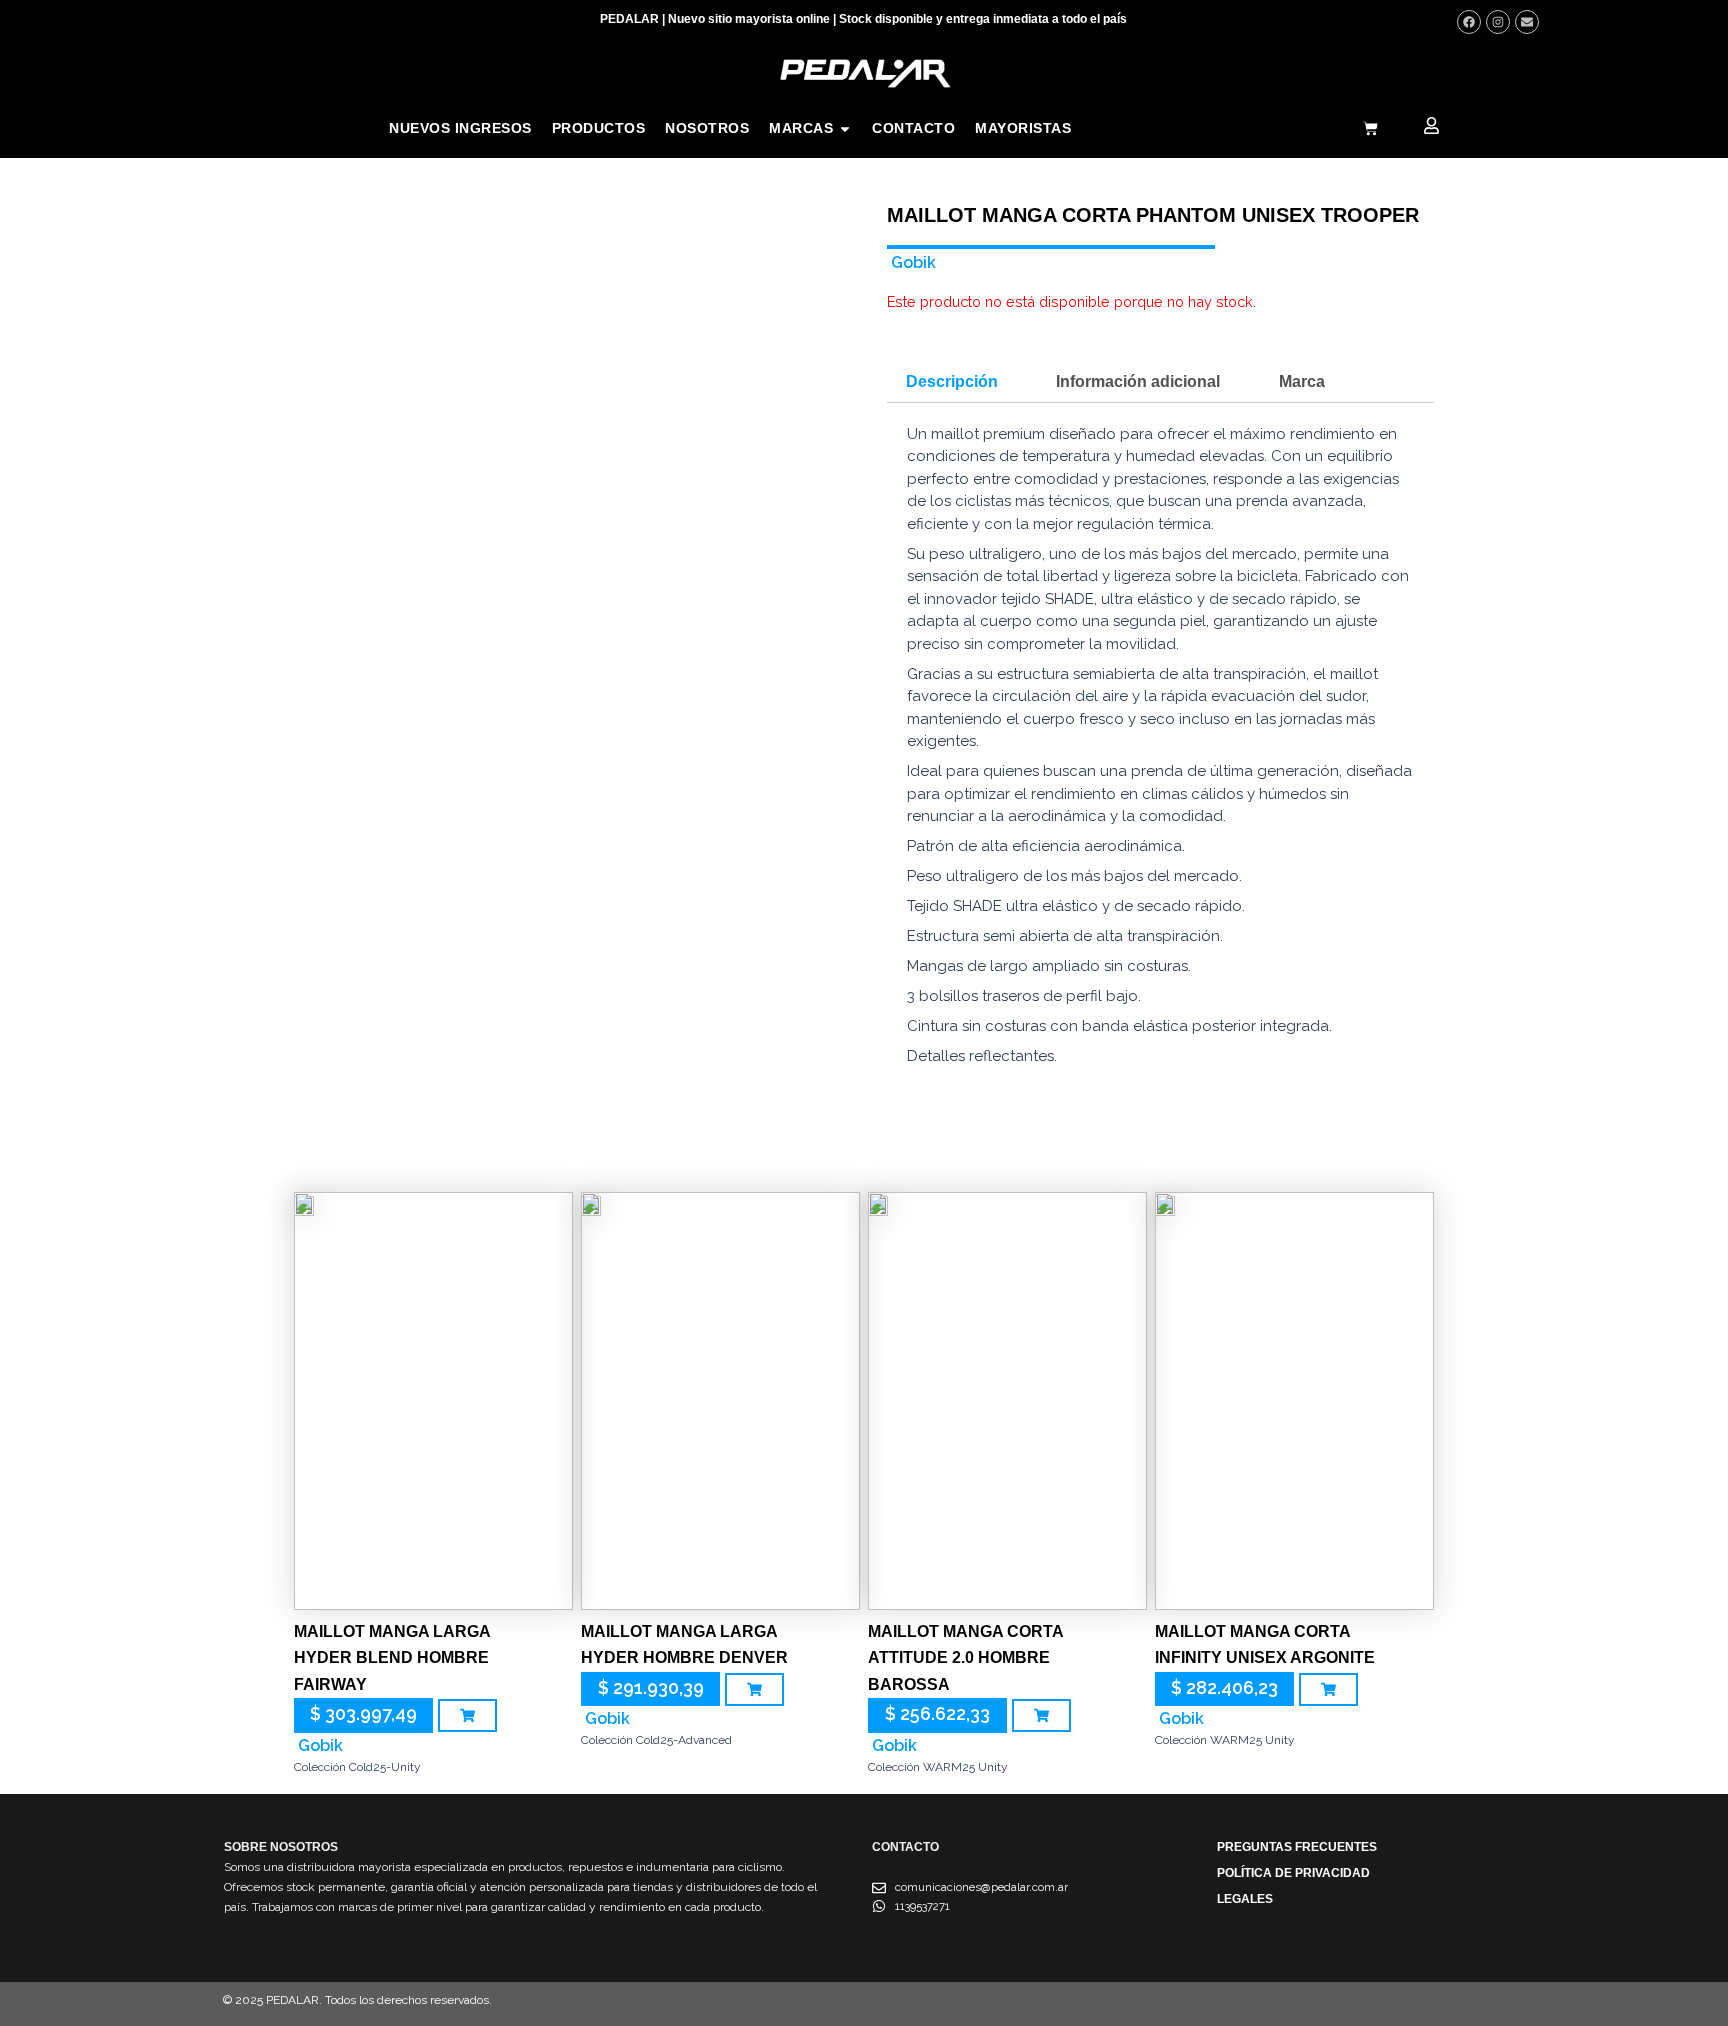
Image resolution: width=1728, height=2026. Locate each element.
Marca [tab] (1302, 381)
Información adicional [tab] (1138, 381)
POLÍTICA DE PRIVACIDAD (1293, 1873)
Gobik (913, 262)
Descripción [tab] (952, 381)
